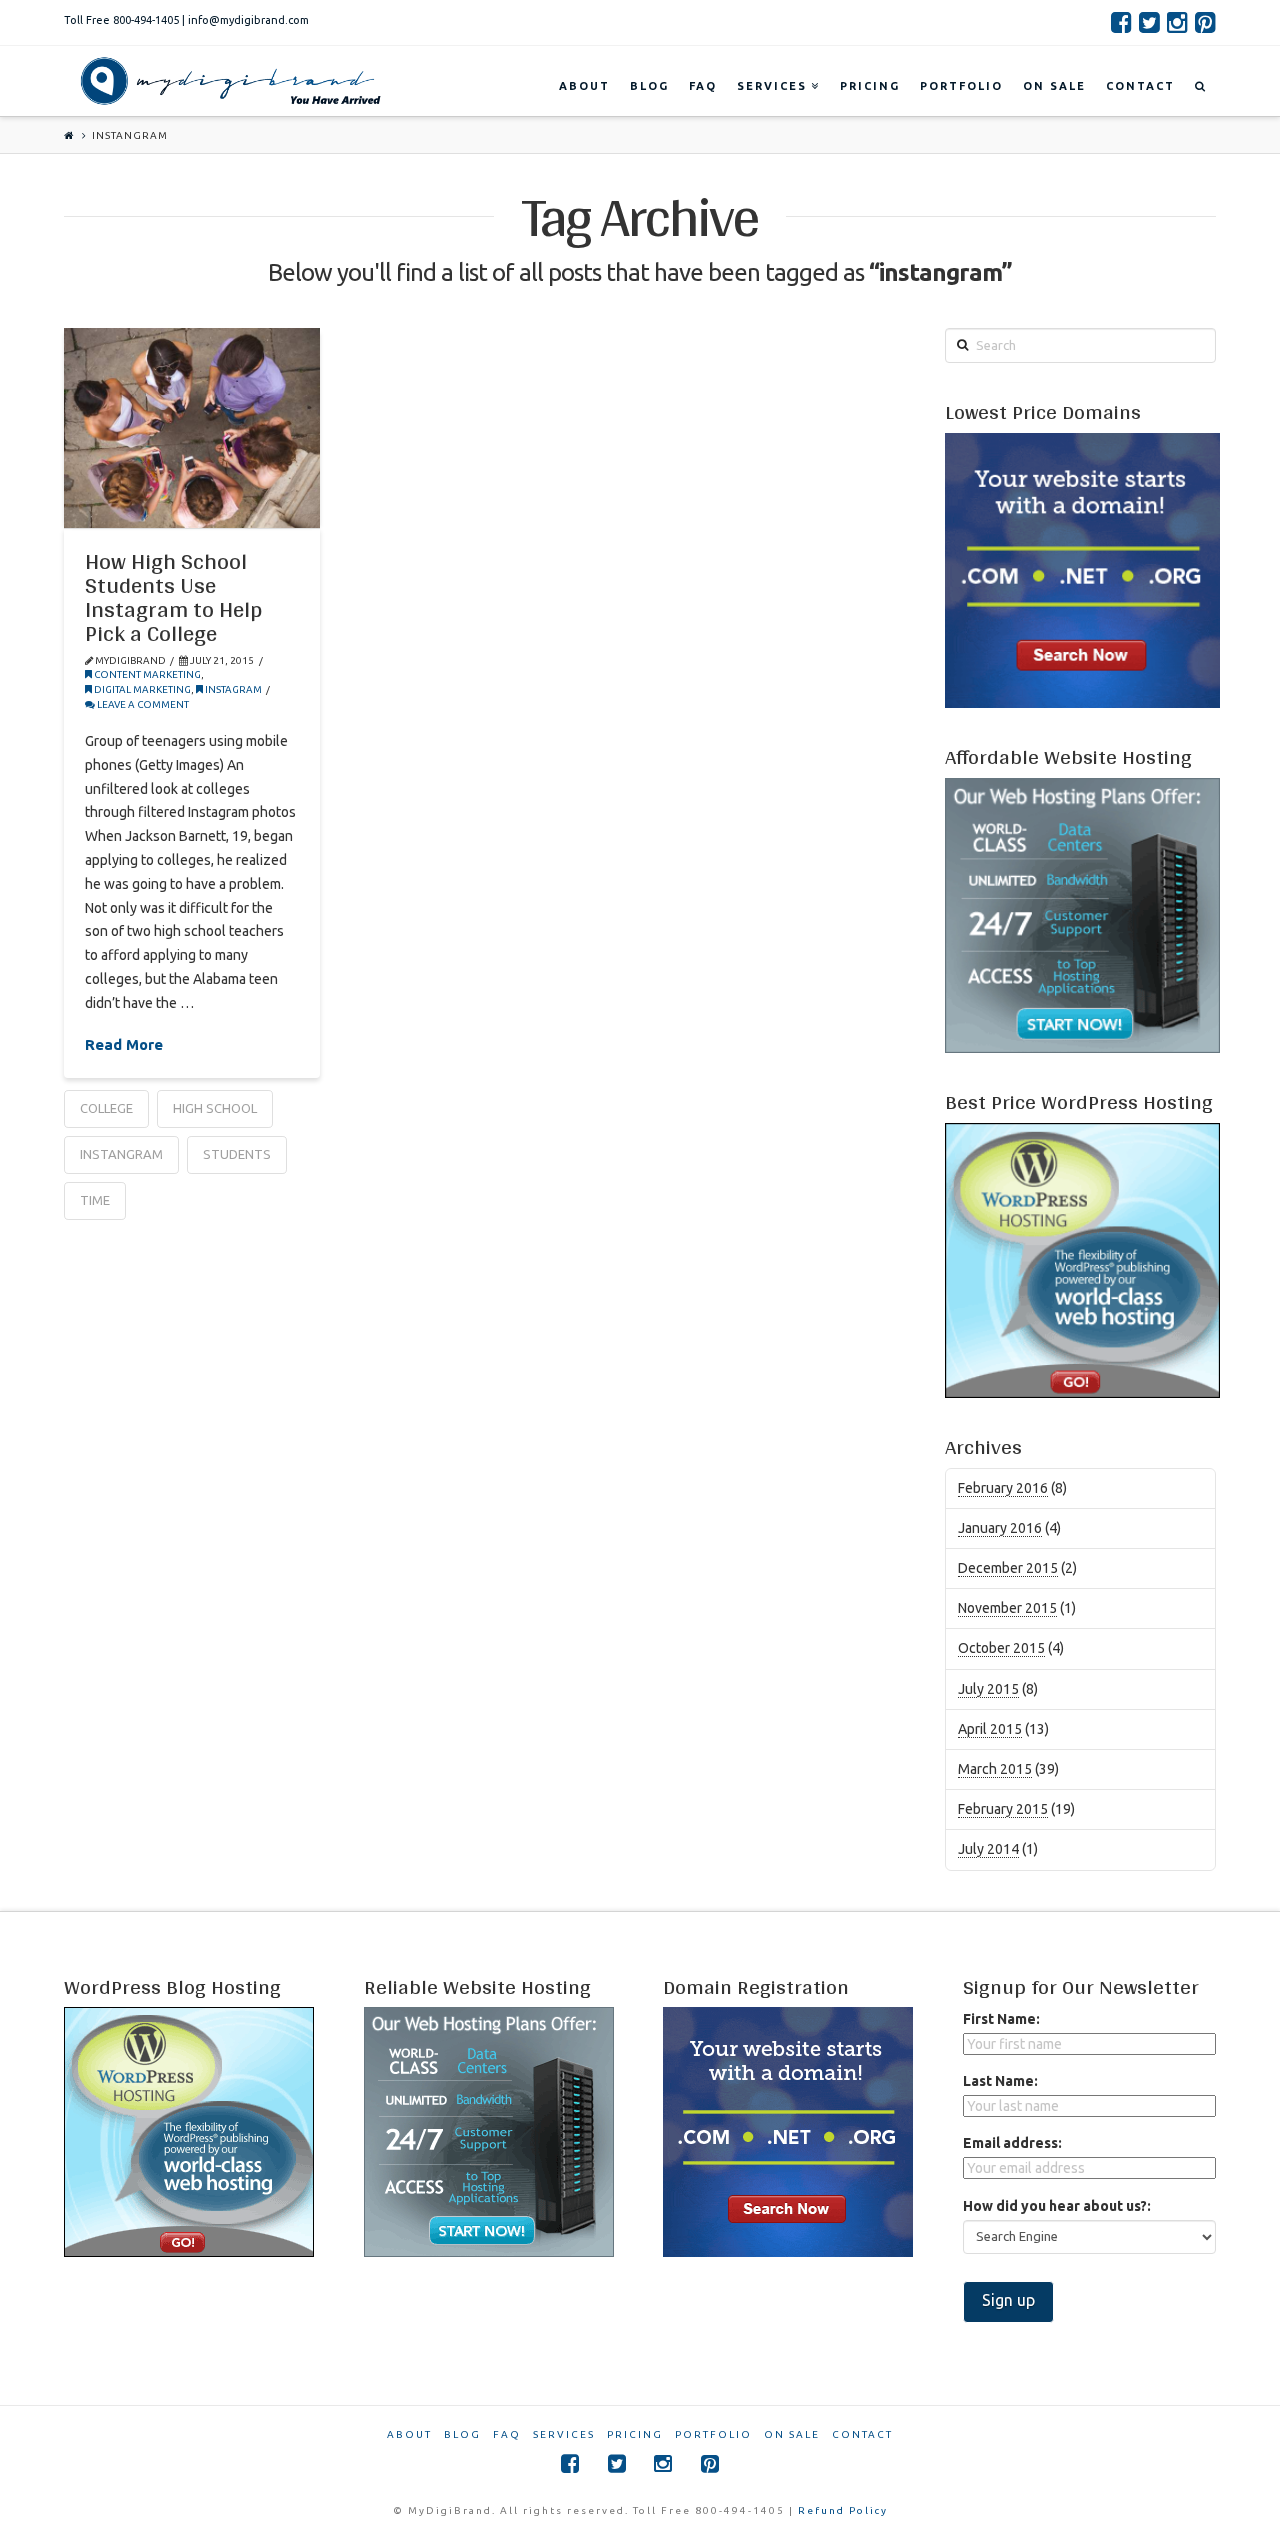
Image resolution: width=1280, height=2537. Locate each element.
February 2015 (1003, 1809)
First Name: (1001, 2019)
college (106, 1108)
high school (215, 1108)
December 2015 (1008, 1568)
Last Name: (1000, 2081)
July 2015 (988, 1689)
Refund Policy (843, 2510)
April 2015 (990, 1729)
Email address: (1012, 2143)
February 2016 (1003, 1488)
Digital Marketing (141, 689)
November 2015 (1007, 1608)
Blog (462, 2434)
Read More (124, 1044)
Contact (862, 2434)
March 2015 (995, 1769)
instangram (121, 1154)
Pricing (635, 2434)
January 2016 (1000, 1528)
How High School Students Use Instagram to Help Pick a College (173, 597)
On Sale (792, 2434)
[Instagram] (1177, 22)
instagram (232, 689)
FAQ (507, 2434)
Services (564, 2434)
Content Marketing (146, 674)
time (95, 1200)
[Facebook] (1121, 22)
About (409, 2434)
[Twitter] (1149, 22)
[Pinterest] (1205, 22)
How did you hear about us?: (1057, 2206)
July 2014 (988, 1849)
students (237, 1154)
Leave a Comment (142, 704)
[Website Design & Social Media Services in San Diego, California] (226, 81)
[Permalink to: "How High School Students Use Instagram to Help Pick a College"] (192, 428)
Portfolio (713, 2434)
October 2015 (1001, 1648)
